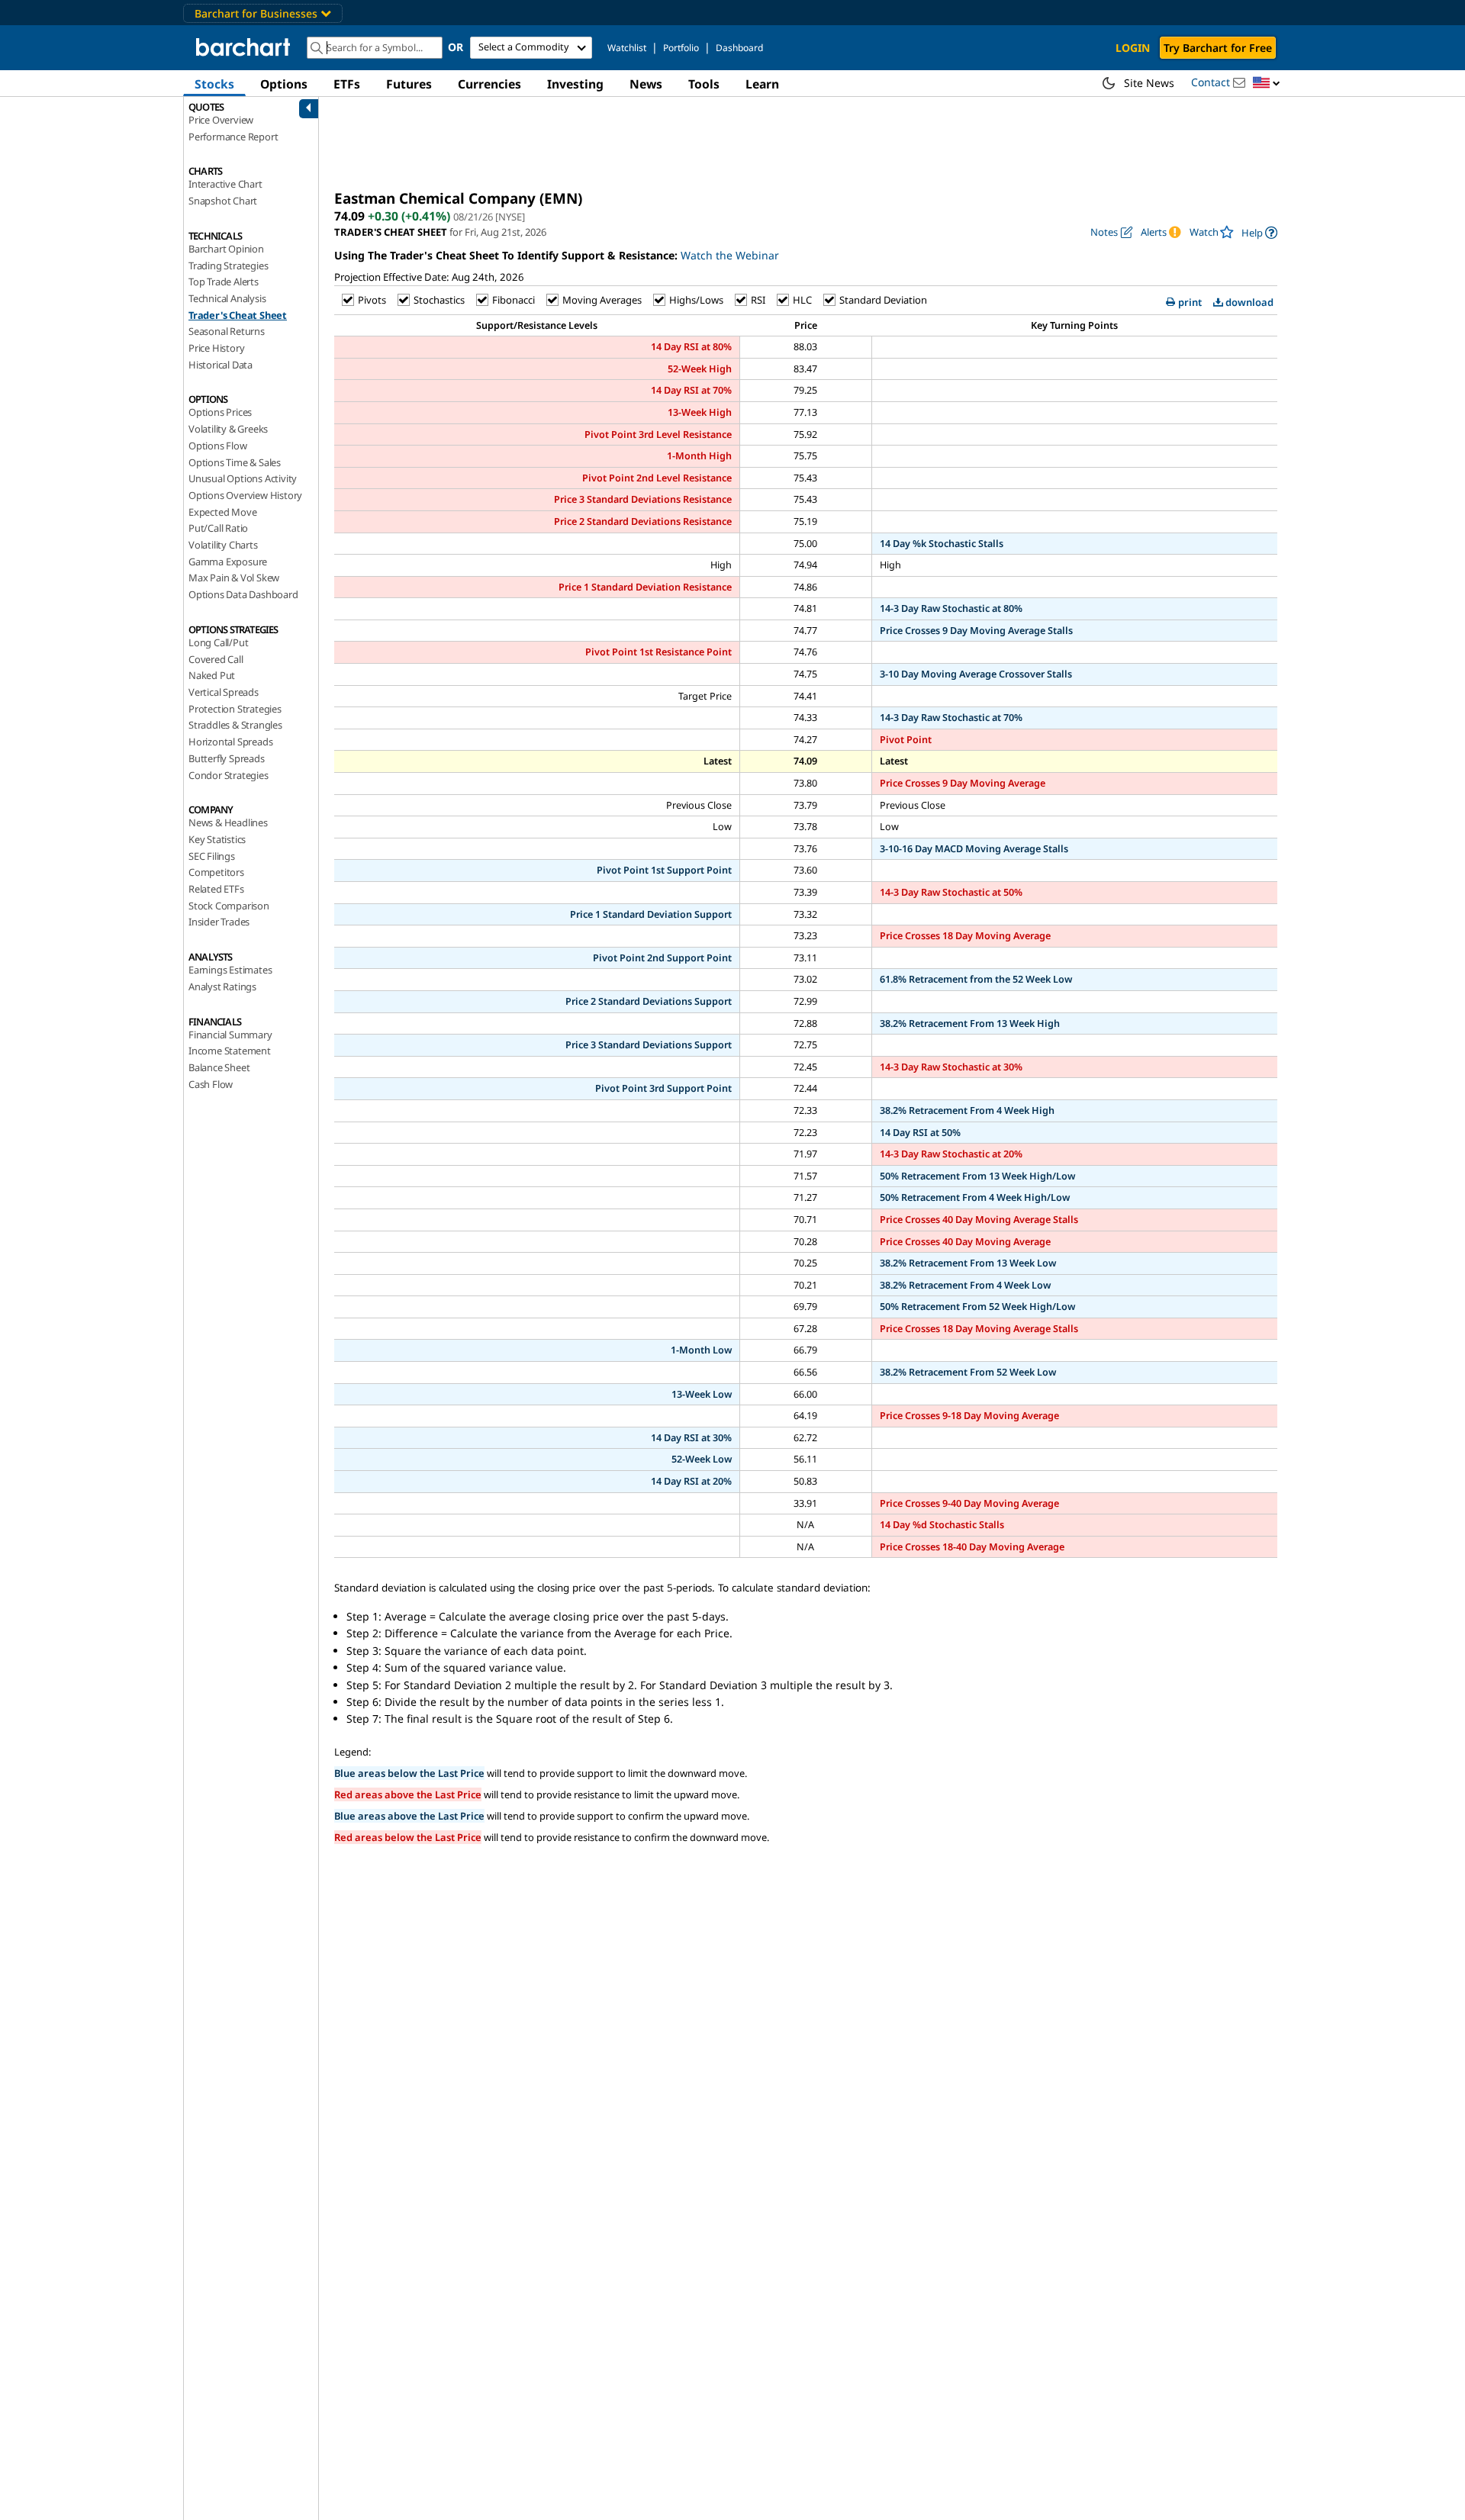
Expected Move (222, 512)
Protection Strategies (235, 709)
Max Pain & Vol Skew (234, 578)
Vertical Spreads (224, 692)
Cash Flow (211, 1084)
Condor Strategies (229, 775)
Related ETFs (216, 889)
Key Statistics (217, 839)
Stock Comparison (229, 906)
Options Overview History (245, 495)
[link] (1259, 232)
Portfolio (681, 48)
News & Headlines (228, 822)
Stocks (214, 84)
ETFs (347, 84)
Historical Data (221, 365)
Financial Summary (230, 1035)
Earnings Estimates (230, 970)
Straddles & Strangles (235, 725)
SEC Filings (212, 856)
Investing (575, 84)
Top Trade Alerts (224, 282)
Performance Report (233, 137)
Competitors (216, 872)
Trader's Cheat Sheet (238, 315)
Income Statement (230, 1051)
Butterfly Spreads (227, 758)
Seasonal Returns (227, 331)
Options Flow (218, 446)
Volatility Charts (223, 545)
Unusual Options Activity (243, 478)
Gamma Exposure (228, 562)
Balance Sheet (219, 1067)
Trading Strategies (228, 266)
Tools (704, 84)
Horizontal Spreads (230, 742)
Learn (762, 84)
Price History (216, 348)
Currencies (489, 84)
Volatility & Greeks (228, 429)
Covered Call (216, 659)
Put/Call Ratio (218, 528)
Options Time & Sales (235, 462)
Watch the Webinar (730, 255)
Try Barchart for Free (1218, 48)
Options (284, 84)
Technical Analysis (227, 298)
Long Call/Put (218, 642)
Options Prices (220, 412)
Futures (409, 84)
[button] (1267, 84)
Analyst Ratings (222, 986)
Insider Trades (219, 922)
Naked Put (212, 675)
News (646, 84)
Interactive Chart (225, 184)
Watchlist (627, 48)
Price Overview (221, 120)
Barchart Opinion (226, 249)
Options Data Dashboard (243, 594)
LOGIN (1133, 48)
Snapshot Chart (223, 201)
